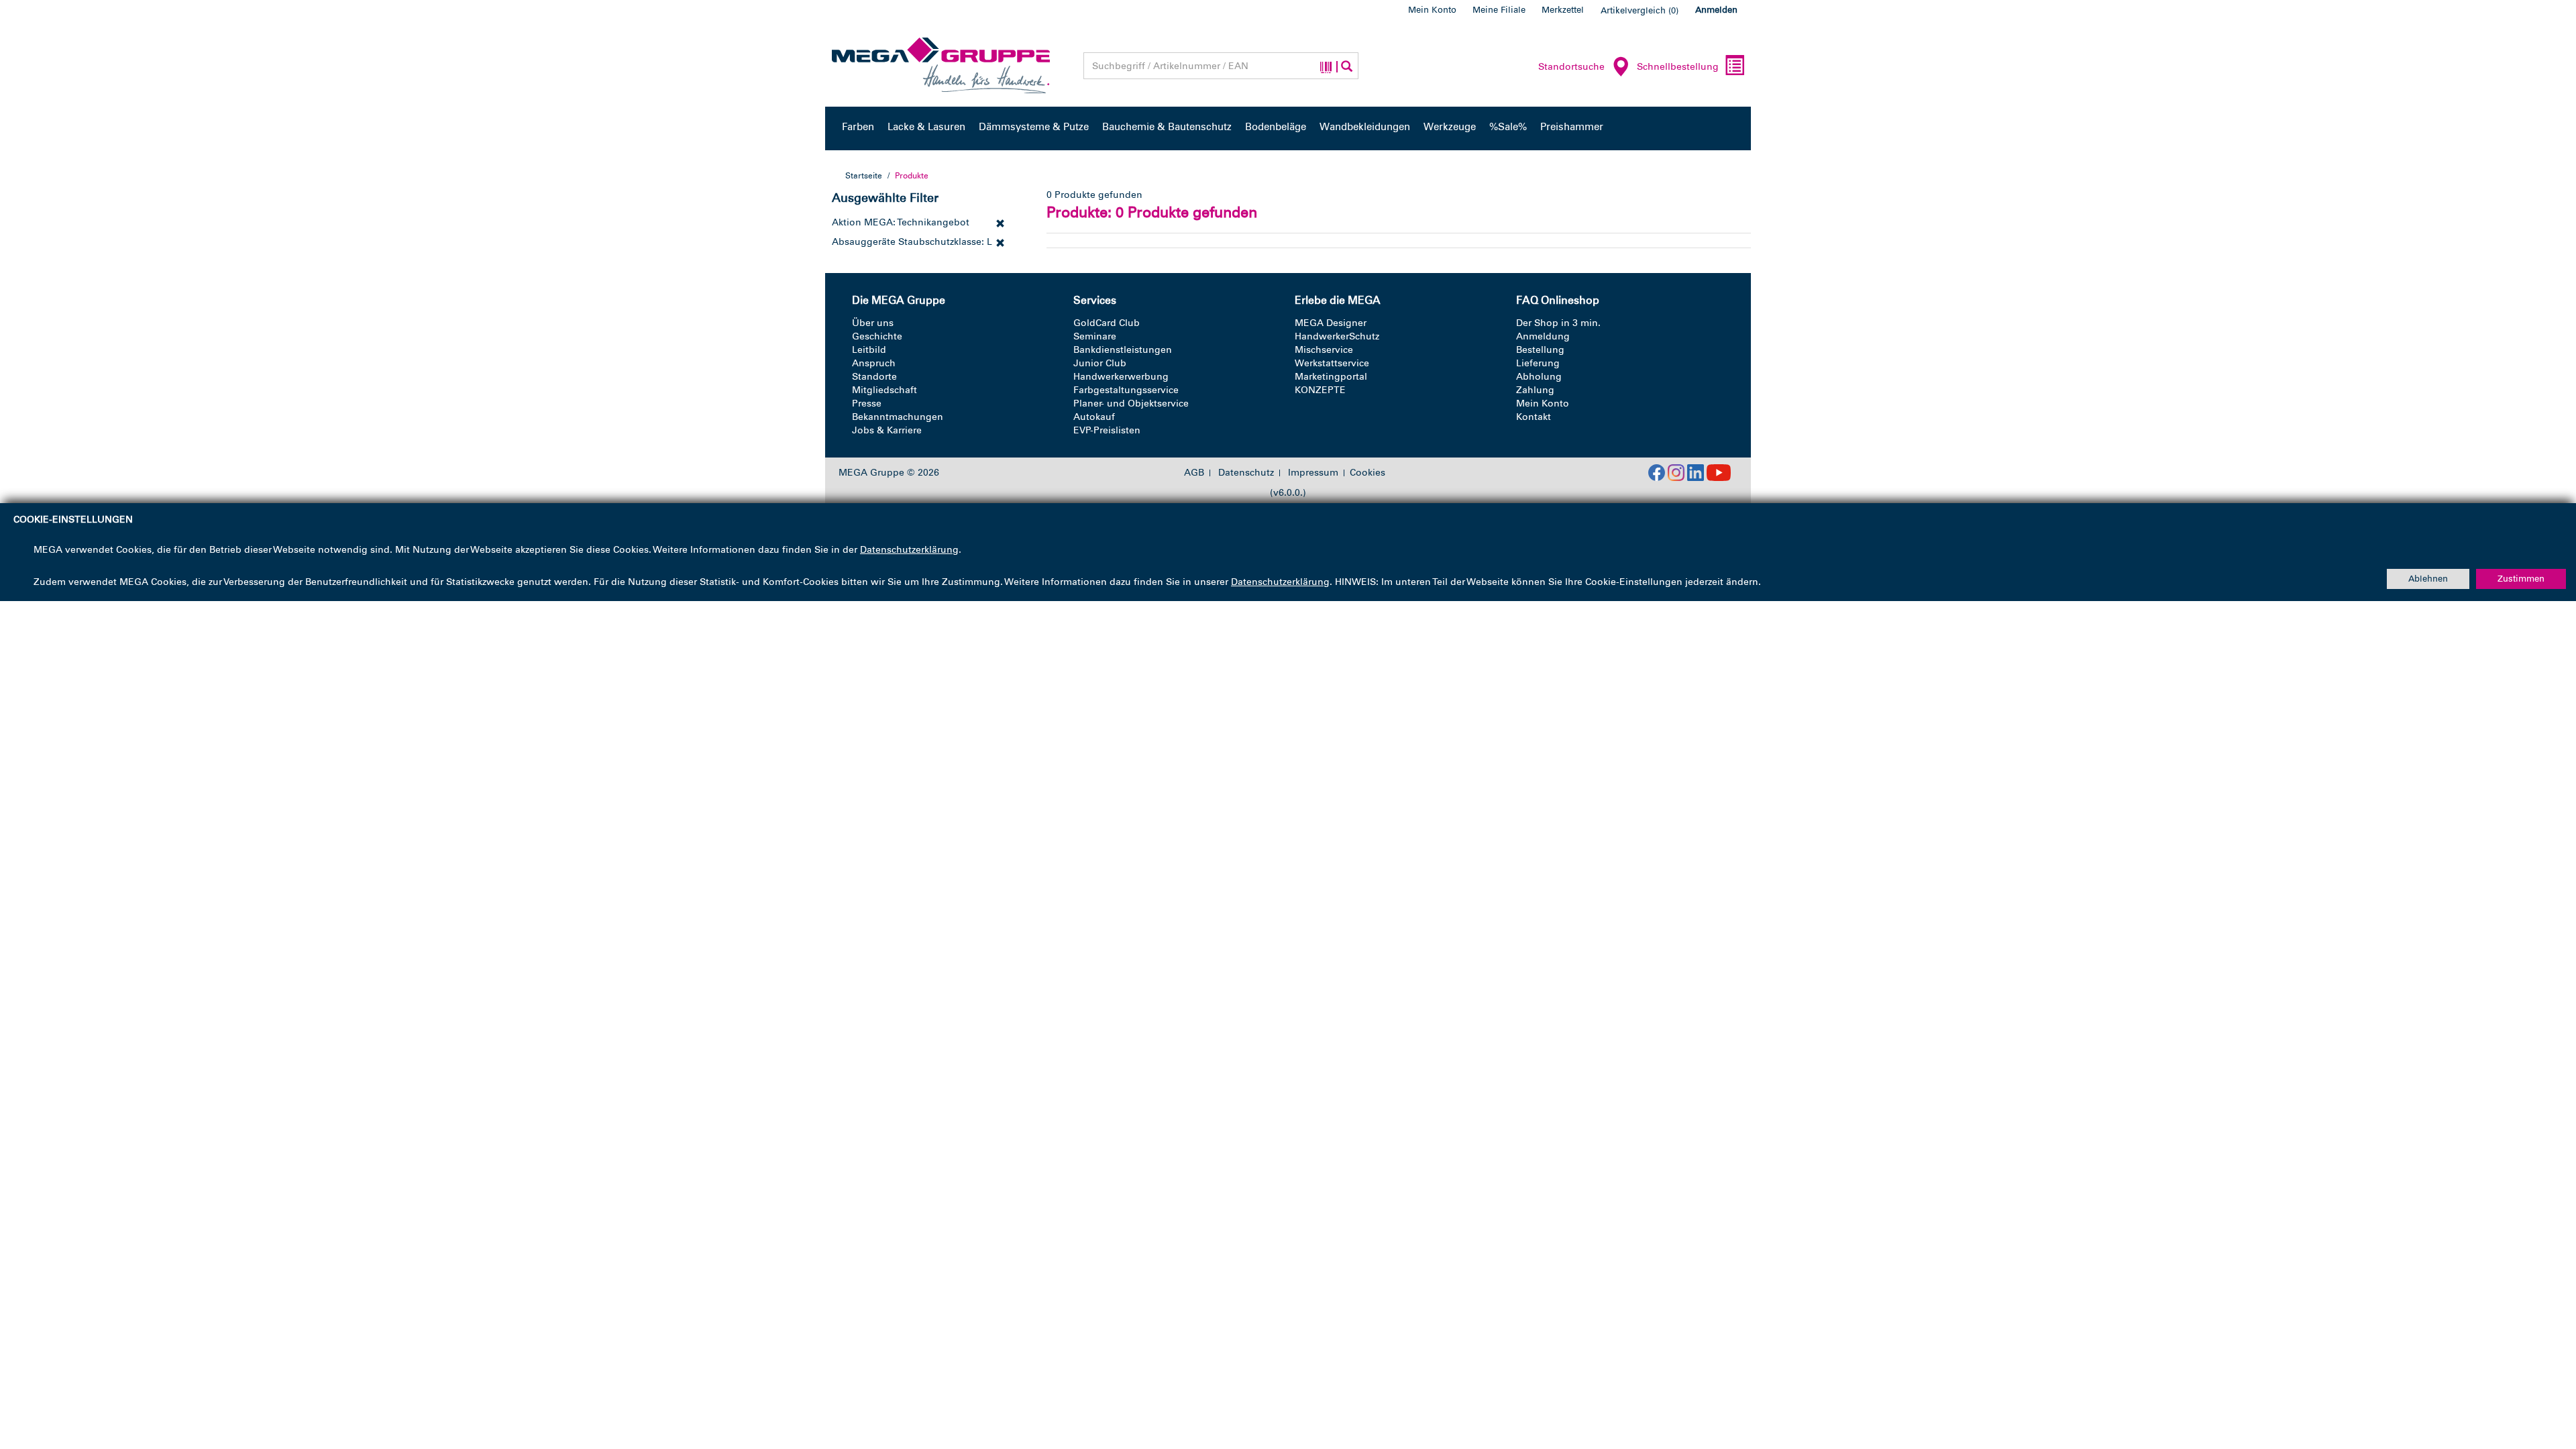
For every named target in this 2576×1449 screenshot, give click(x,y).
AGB (1194, 473)
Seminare (1095, 336)
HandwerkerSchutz (1337, 336)
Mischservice (1324, 350)
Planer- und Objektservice (1131, 404)
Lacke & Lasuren (926, 127)
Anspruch (874, 363)
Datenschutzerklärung (909, 550)
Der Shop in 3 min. (1558, 323)
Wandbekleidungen (1365, 127)
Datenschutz (1246, 473)
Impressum (1313, 473)
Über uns (873, 323)
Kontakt (1534, 417)
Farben (858, 127)
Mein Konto (1432, 10)
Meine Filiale (1499, 10)
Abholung (1539, 377)
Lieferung (1538, 363)
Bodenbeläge (1276, 127)
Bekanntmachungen (898, 417)
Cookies (1367, 473)
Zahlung (1535, 390)
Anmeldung (1543, 336)
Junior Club (1100, 363)
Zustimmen (2521, 579)
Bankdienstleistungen (1123, 350)
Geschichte (877, 336)
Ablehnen (2428, 579)
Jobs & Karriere (887, 430)
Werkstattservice (1332, 363)
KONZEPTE (1320, 390)
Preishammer (1572, 127)
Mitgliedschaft (884, 390)
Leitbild (869, 350)
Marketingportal (1331, 377)
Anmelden (1716, 10)
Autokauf (1094, 417)
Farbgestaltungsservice (1126, 390)
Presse (867, 404)
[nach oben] (2540, 1381)
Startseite (864, 176)
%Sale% (1508, 127)
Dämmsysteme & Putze (1034, 127)
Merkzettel (1563, 10)
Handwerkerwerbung (1121, 377)
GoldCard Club (1107, 323)
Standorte (874, 377)
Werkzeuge (1450, 127)
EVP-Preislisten (1107, 430)
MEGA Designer (1331, 323)
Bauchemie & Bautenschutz (1167, 127)
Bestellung (1540, 350)
